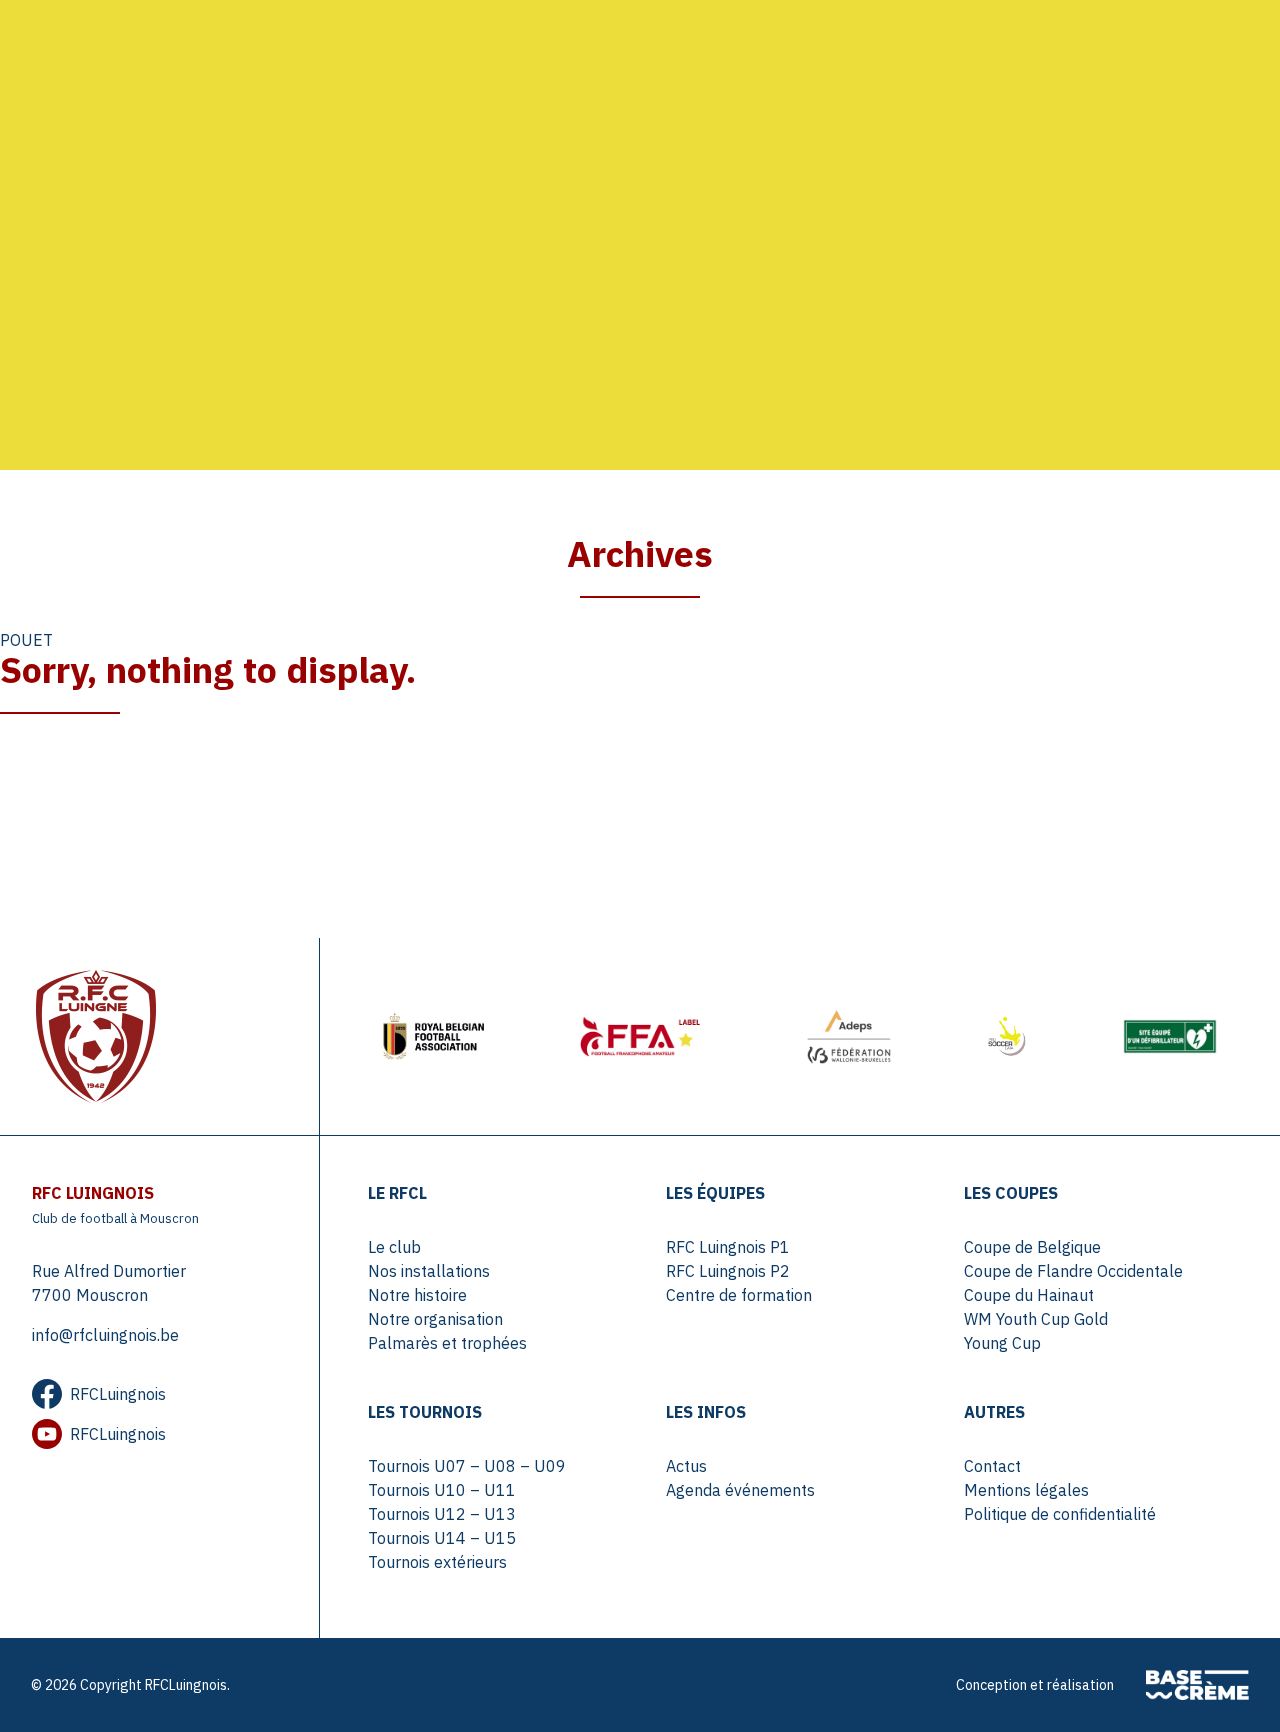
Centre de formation (739, 1295)
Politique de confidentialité (1060, 1514)
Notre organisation (435, 1319)
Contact (992, 1466)
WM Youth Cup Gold (1036, 1319)
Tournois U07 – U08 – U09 (467, 1466)
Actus (686, 1466)
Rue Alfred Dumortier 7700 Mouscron (109, 1283)
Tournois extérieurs (437, 1562)
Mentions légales (1026, 1490)
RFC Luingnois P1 (728, 1247)
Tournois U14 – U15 (442, 1538)
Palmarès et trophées (447, 1343)
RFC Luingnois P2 (728, 1271)
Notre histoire (417, 1295)
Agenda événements (740, 1490)
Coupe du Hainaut (1029, 1295)
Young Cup (1002, 1343)
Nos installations (429, 1271)
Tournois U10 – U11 (442, 1490)
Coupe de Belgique (1032, 1247)
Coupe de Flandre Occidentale (1073, 1271)
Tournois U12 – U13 (442, 1514)
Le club (394, 1247)
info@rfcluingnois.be (105, 1335)
